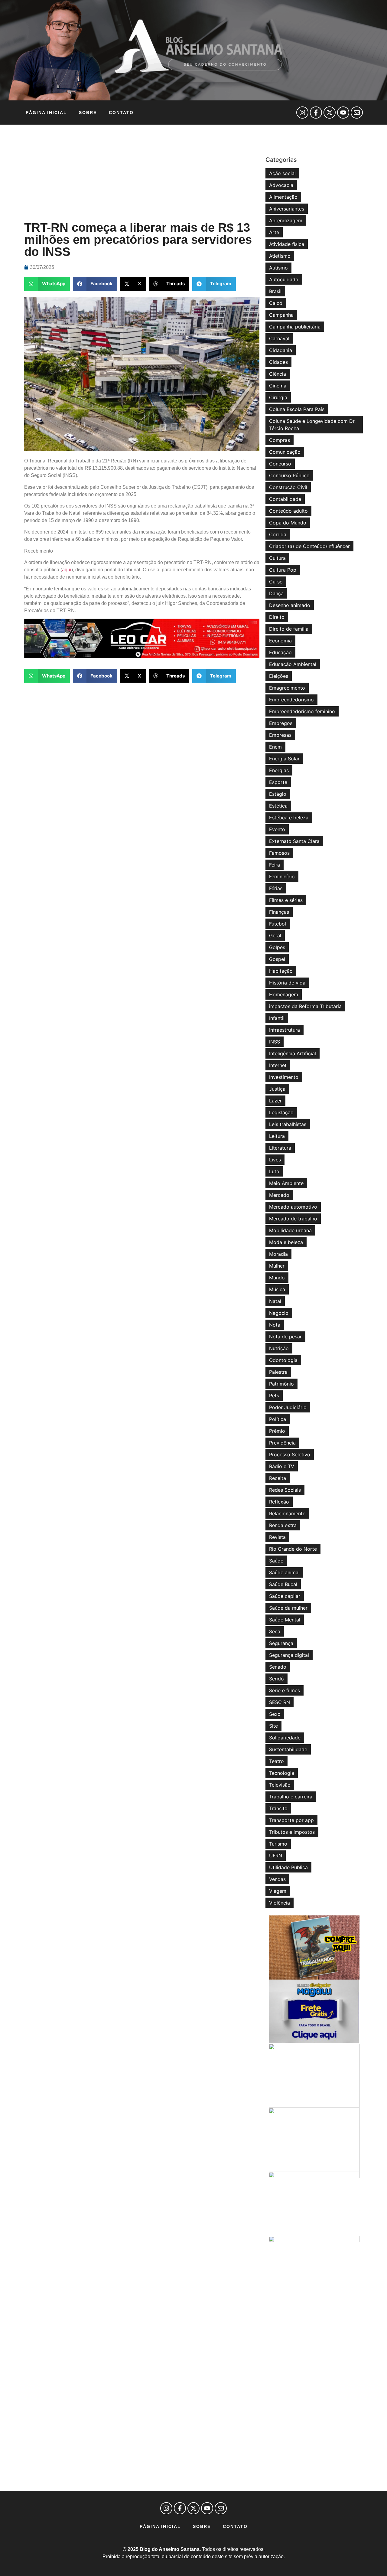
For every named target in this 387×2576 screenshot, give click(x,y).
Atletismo (280, 256)
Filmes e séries (286, 900)
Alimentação (283, 197)
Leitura (277, 1136)
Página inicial (46, 113)
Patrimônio (281, 1384)
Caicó (276, 303)
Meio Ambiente (286, 1183)
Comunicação (285, 452)
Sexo (275, 1714)
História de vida (287, 983)
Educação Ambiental (293, 664)
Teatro (276, 1761)
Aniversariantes (287, 209)
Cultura (277, 558)
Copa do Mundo (288, 523)
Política (278, 1419)
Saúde (276, 1561)
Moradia (278, 1254)
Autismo (278, 268)
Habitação (281, 971)
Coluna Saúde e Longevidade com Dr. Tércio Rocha (312, 425)
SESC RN (280, 1702)
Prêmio (277, 1431)
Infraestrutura (285, 1030)
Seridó (276, 1679)
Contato (121, 113)
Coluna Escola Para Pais (297, 409)
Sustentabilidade (288, 1749)
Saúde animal (284, 1572)
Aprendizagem (286, 220)
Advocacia (281, 185)
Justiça (277, 1089)
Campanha (281, 315)
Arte (274, 232)
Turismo (278, 1844)
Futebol (278, 924)
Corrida (278, 534)
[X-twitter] (330, 113)
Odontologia (283, 1360)
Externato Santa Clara (294, 841)
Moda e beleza (286, 1242)
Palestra (278, 1372)
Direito (277, 617)
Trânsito (278, 1808)
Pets (274, 1396)
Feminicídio (282, 877)
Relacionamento (287, 1513)
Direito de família (289, 629)
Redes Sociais (285, 1490)
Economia (280, 641)
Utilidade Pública (288, 1867)
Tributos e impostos (292, 1832)
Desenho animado (290, 605)
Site (273, 1726)
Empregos (281, 723)
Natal (275, 1301)
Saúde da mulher (288, 1608)
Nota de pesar (285, 1337)
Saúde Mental (285, 1620)
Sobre (88, 113)
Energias (279, 770)
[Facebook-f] (316, 113)
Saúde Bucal (283, 1584)
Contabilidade (285, 499)
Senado (278, 1667)
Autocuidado (284, 279)
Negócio (279, 1313)
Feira (275, 865)
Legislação (281, 1112)
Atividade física (287, 244)
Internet (278, 1065)
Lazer (275, 1101)
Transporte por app (291, 1820)
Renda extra (283, 1525)
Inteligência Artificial (293, 1053)
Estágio (278, 794)
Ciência (278, 374)
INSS (275, 1042)
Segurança (281, 1643)
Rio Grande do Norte (293, 1549)
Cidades (278, 362)
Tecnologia (282, 1773)
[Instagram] (302, 113)
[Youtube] (343, 113)
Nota (275, 1325)
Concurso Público (289, 475)
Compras (280, 440)
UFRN (276, 1856)
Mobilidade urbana (290, 1230)
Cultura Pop (283, 570)
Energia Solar (284, 759)
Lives (275, 1160)
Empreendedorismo (291, 700)
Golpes (277, 947)
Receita (278, 1478)
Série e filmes (285, 1690)
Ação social (282, 173)
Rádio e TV (282, 1466)
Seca (275, 1631)
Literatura (280, 1148)
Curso (276, 582)
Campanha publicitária (295, 327)
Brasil (275, 291)
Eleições (279, 676)
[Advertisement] (142, 173)
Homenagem (284, 994)
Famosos (279, 853)
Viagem (278, 1891)
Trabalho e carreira (291, 1797)
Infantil (277, 1018)
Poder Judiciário (288, 1407)
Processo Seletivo (290, 1455)
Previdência (282, 1443)
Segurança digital (289, 1655)
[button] (47, 284)
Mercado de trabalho (293, 1219)
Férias (276, 888)
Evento (277, 829)
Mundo (277, 1278)
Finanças (279, 912)
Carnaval (279, 338)
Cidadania (281, 350)
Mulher (277, 1266)
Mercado (279, 1195)
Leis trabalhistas (288, 1124)
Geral (275, 935)
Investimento (284, 1077)
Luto (274, 1171)
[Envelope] (357, 113)
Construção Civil (288, 487)
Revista (277, 1537)
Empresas (280, 735)
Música (277, 1289)
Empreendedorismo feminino (302, 711)
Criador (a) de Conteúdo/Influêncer (309, 546)
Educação (280, 652)
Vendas (277, 1879)
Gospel (277, 959)
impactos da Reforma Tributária (305, 1006)
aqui (67, 570)
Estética (278, 806)
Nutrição (279, 1348)
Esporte (278, 782)
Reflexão (279, 1502)
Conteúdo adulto (288, 511)
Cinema (278, 386)
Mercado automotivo (293, 1207)
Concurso (280, 464)
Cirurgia (278, 397)
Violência (280, 1903)
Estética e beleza (289, 818)
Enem (275, 747)
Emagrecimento (287, 688)
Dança (276, 593)
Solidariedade (285, 1738)
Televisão (280, 1785)
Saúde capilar (285, 1596)
